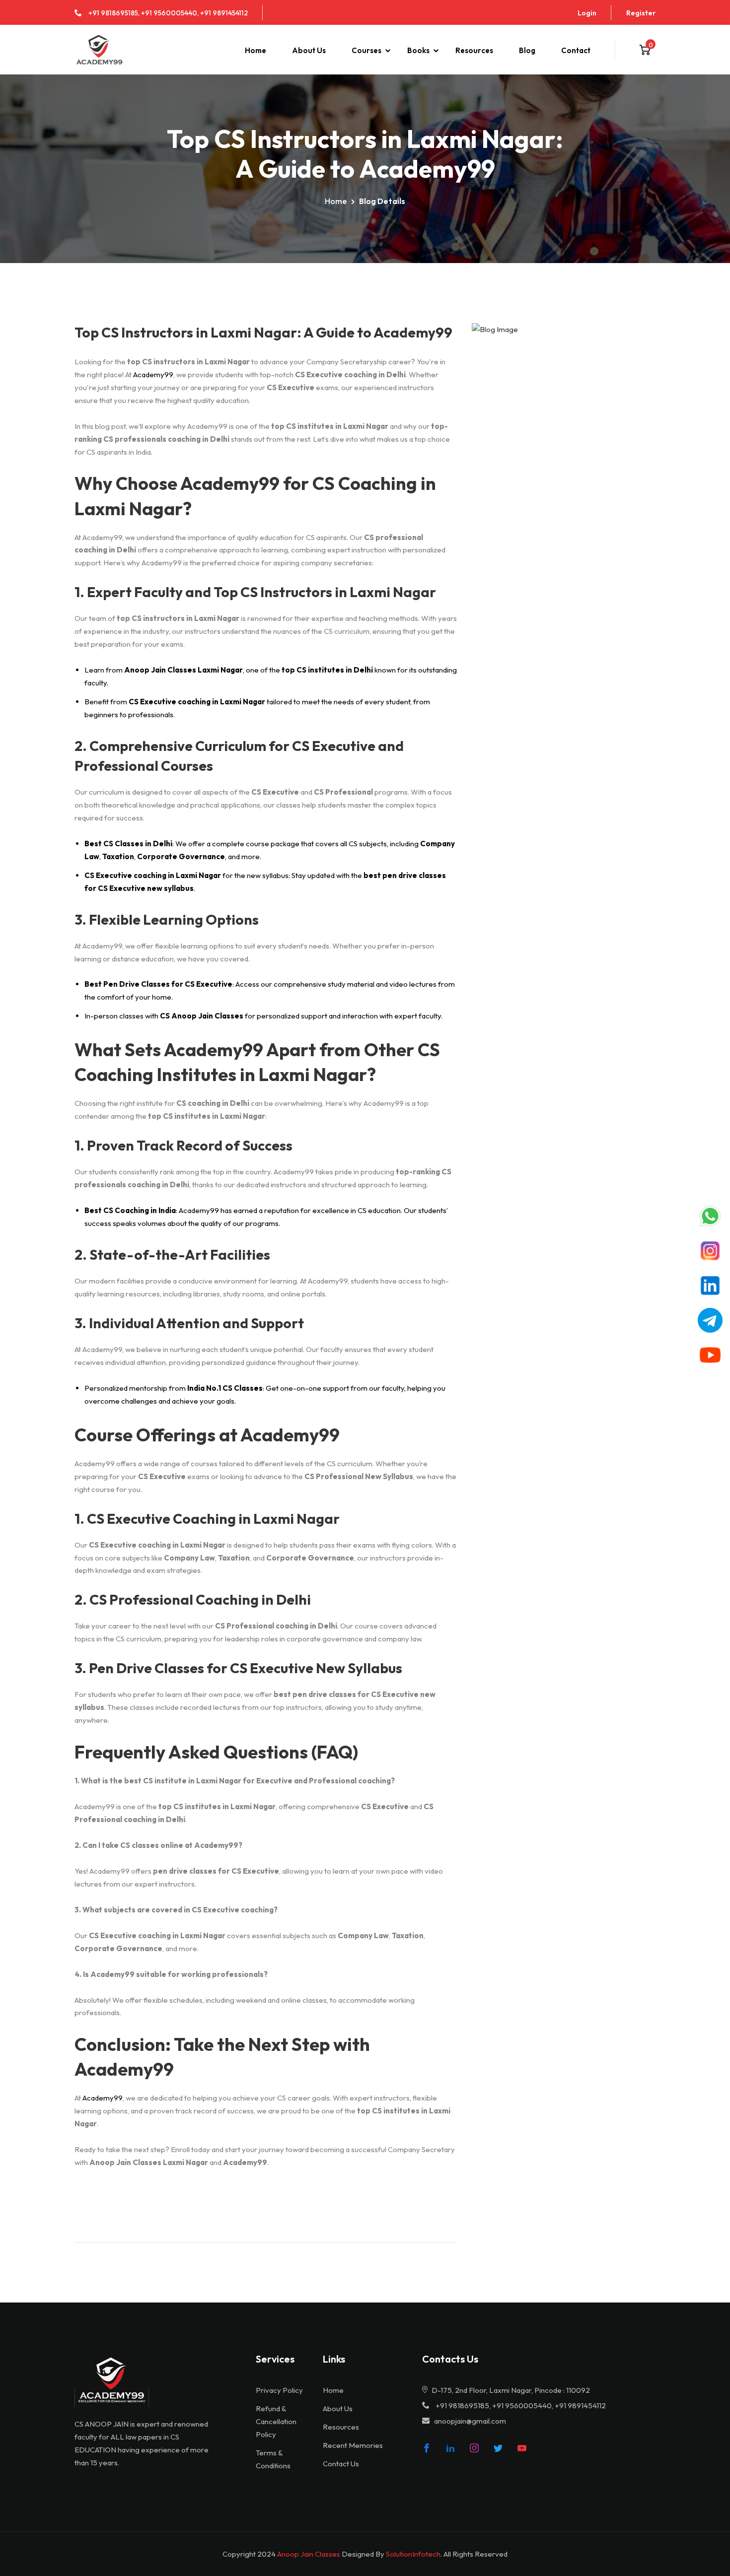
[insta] (474, 2448)
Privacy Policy (279, 2390)
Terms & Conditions (273, 2459)
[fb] (427, 2448)
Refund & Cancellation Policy (276, 2421)
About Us (309, 50)
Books (418, 50)
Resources (474, 50)
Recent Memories (353, 2445)
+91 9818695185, (114, 13)
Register (641, 13)
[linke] (450, 2448)
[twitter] (498, 2448)
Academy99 (153, 374)
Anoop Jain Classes (309, 2554)
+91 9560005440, (170, 13)
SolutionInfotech (413, 2554)
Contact (576, 50)
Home (255, 50)
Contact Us (341, 2464)
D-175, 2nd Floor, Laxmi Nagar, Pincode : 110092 (510, 2390)
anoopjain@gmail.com (470, 2421)
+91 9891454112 (224, 13)
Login (587, 13)
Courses (366, 50)
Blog (527, 50)
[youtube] (522, 2448)
